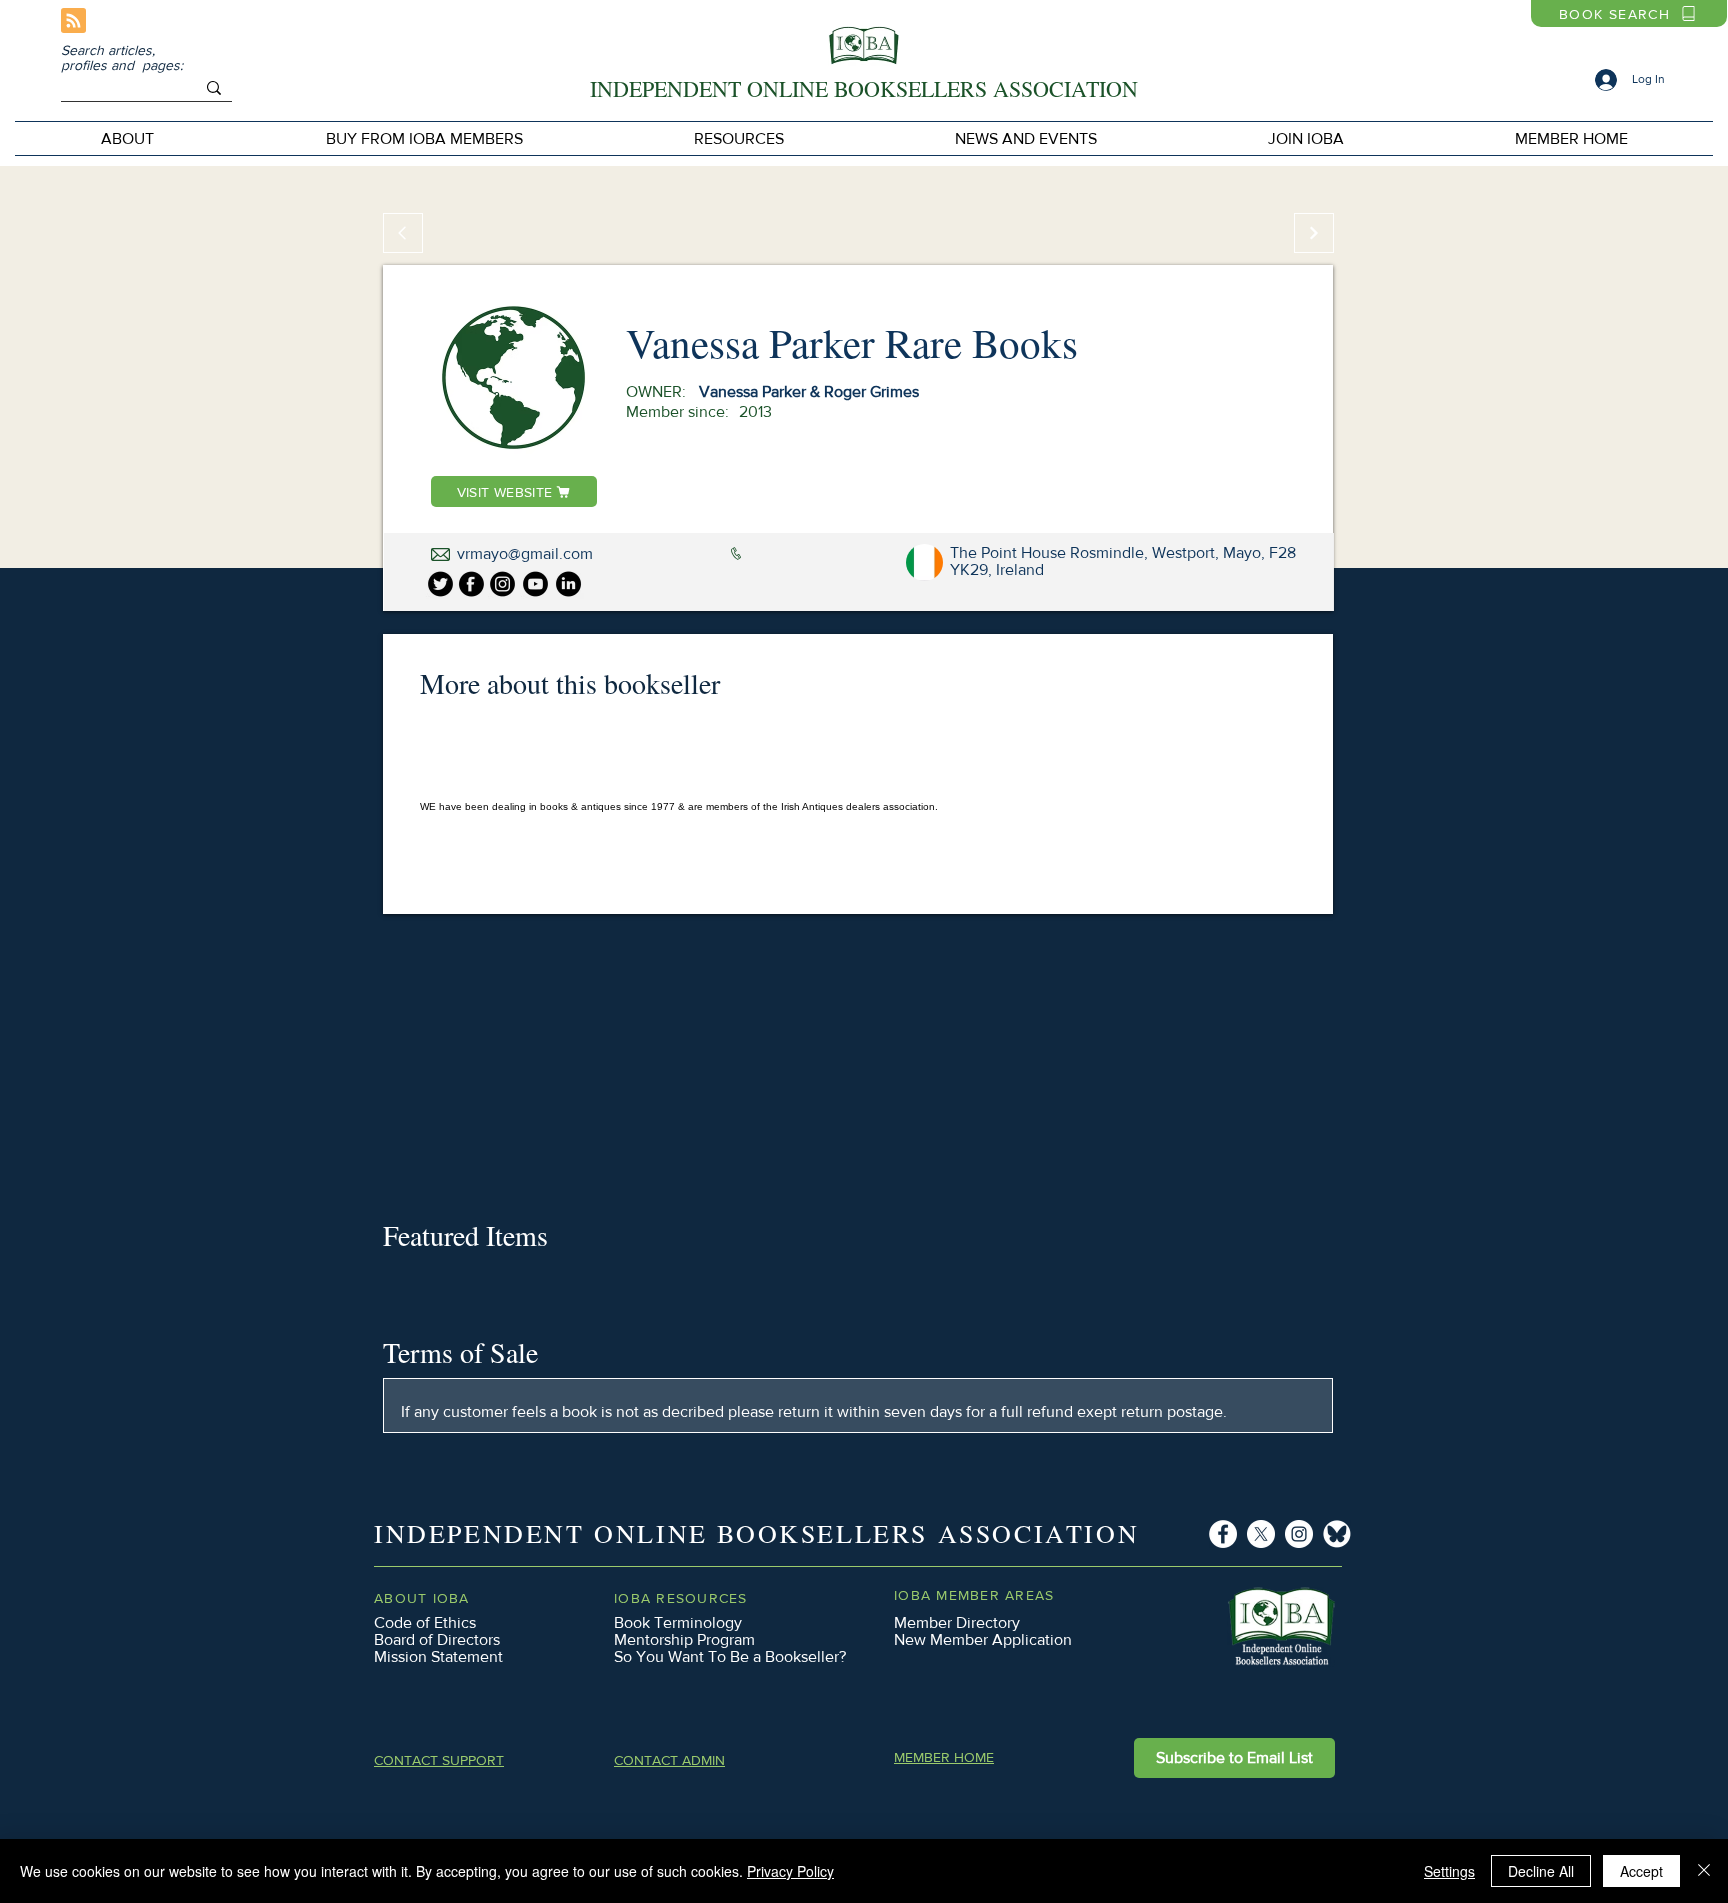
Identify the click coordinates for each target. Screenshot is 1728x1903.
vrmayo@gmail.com (525, 553)
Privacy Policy (790, 1871)
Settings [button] (1449, 1871)
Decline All (1541, 1871)
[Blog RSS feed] (73, 21)
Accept (1641, 1871)
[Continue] (1314, 233)
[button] (424, 138)
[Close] (1704, 1871)
